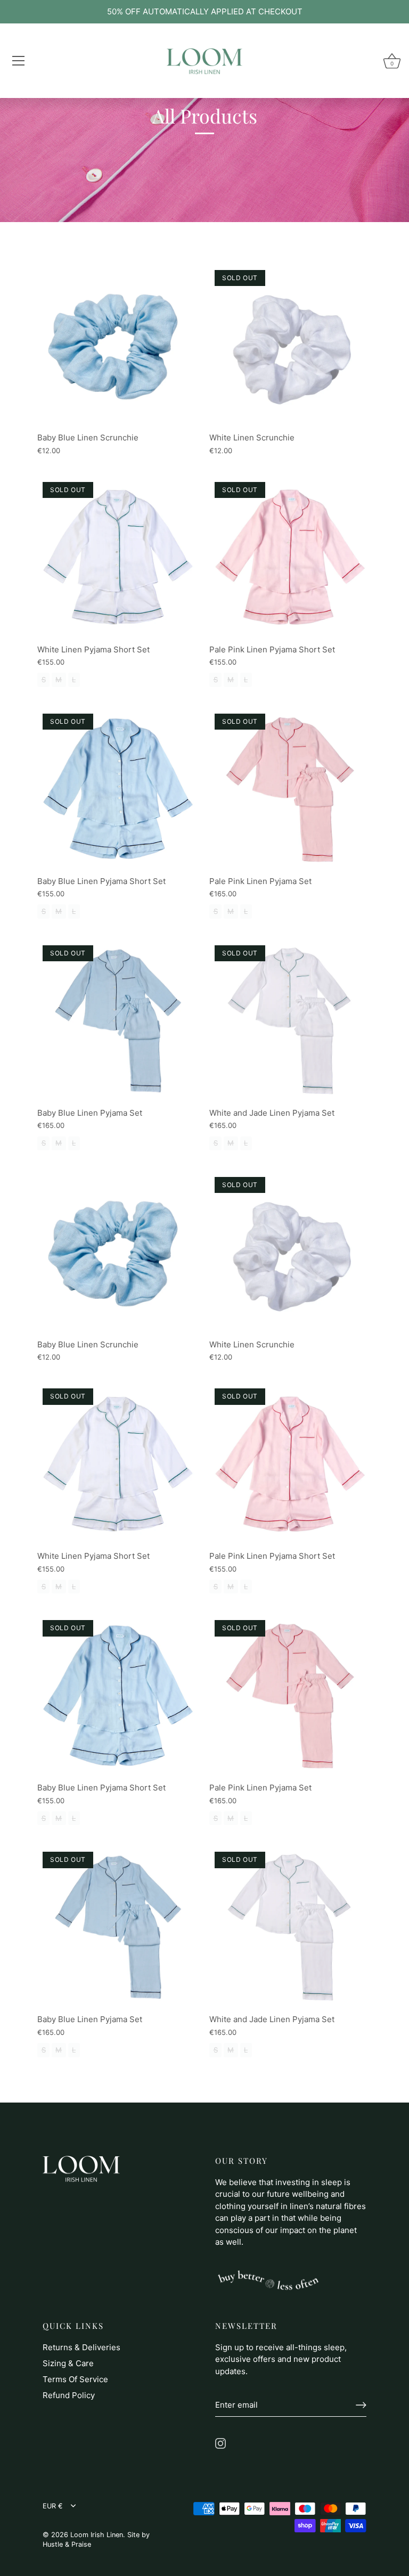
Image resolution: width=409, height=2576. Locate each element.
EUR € (52, 2506)
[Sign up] (361, 2405)
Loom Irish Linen (97, 2535)
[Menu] (19, 61)
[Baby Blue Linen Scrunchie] (118, 345)
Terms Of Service (75, 2379)
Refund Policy (69, 2395)
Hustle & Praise (67, 2544)
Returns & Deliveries (81, 2347)
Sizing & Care (68, 2363)
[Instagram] (220, 2443)
